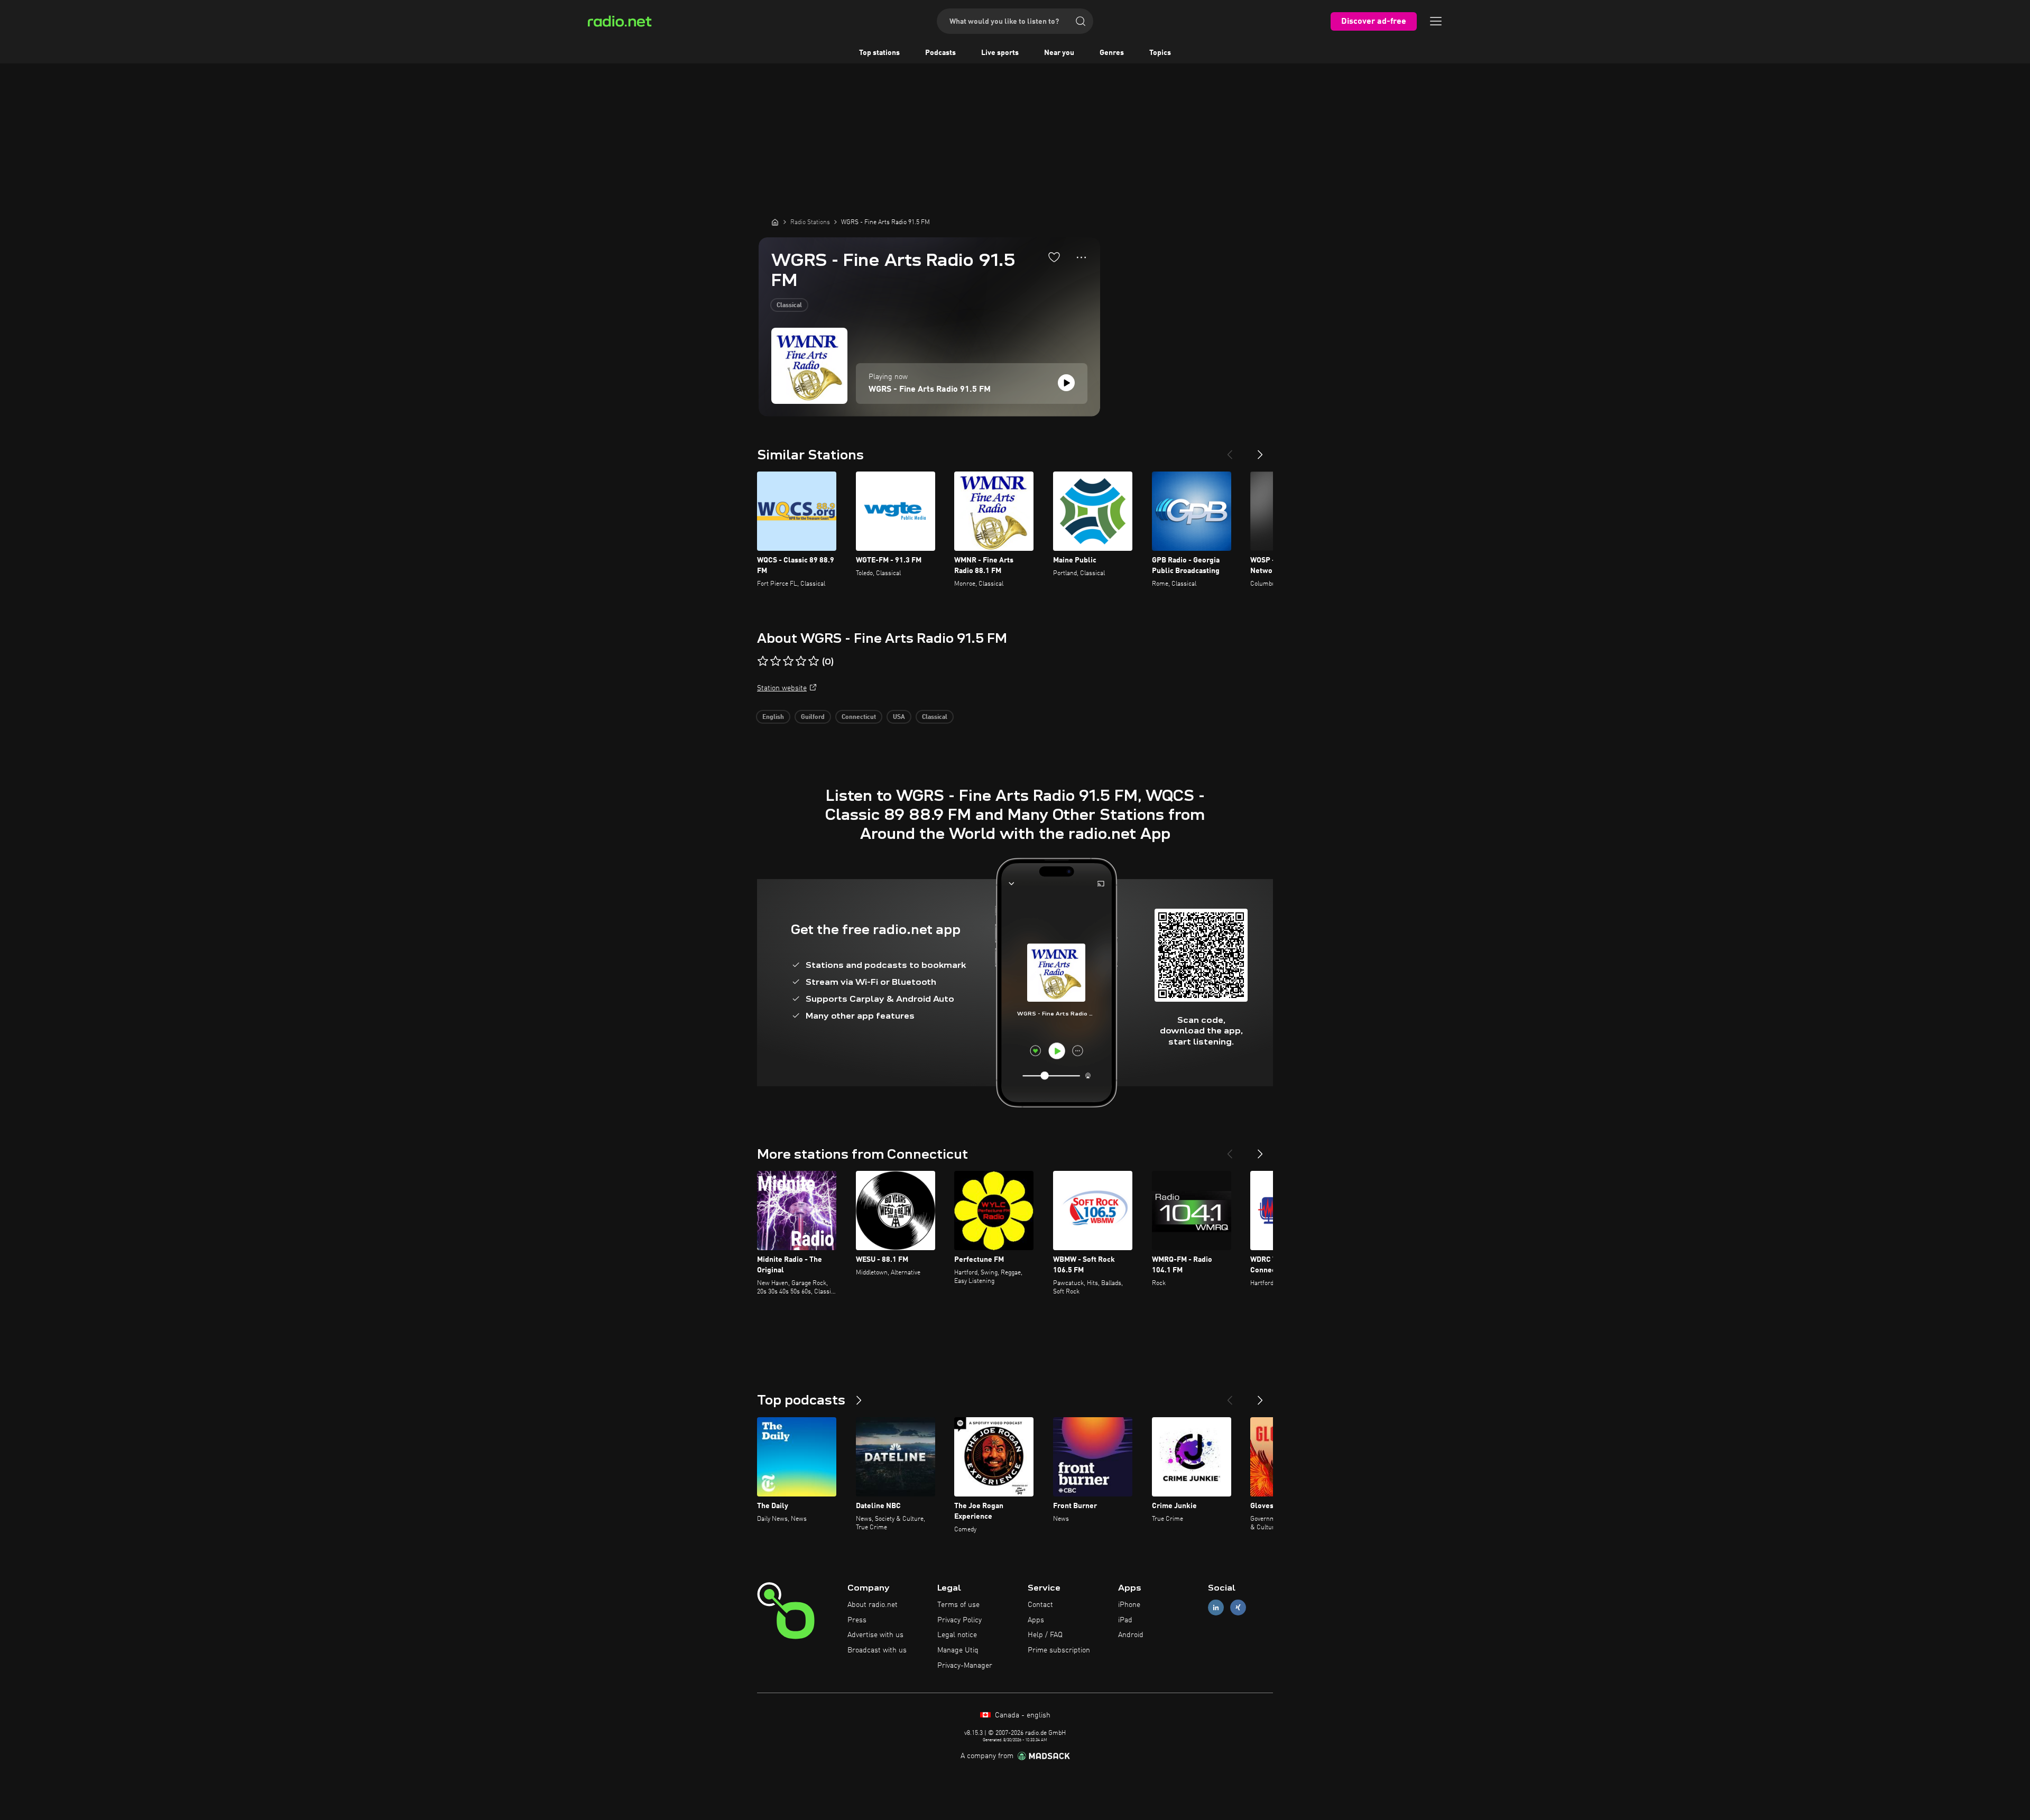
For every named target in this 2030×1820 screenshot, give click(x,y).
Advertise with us (875, 1635)
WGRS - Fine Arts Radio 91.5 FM (930, 390)
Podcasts (940, 53)
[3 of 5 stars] (788, 661)
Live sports (1000, 53)
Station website (782, 688)
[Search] (1081, 21)
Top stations (879, 53)
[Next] (1260, 450)
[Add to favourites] (1054, 257)
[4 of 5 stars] (801, 661)
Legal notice (957, 1635)
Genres (1112, 53)
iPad (1125, 1620)
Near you (1059, 53)
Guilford (813, 717)
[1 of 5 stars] (763, 661)
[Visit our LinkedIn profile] (1216, 1607)
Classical (789, 306)
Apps (1036, 1620)
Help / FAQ (1045, 1635)
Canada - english (1022, 1715)
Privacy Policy (959, 1620)
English (773, 717)
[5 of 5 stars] (814, 661)
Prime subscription (1059, 1650)
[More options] (1081, 257)
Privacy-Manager (965, 1666)
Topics (1160, 53)
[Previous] (1230, 450)
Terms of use (958, 1605)
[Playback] (1066, 383)
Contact (1040, 1605)
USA (899, 717)
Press (857, 1620)
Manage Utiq (958, 1650)
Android (1131, 1635)
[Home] (775, 222)
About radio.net (873, 1605)
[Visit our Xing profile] (1238, 1607)
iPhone (1129, 1605)
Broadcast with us (877, 1650)
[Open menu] (1436, 21)
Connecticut (859, 717)
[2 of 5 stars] (776, 661)
